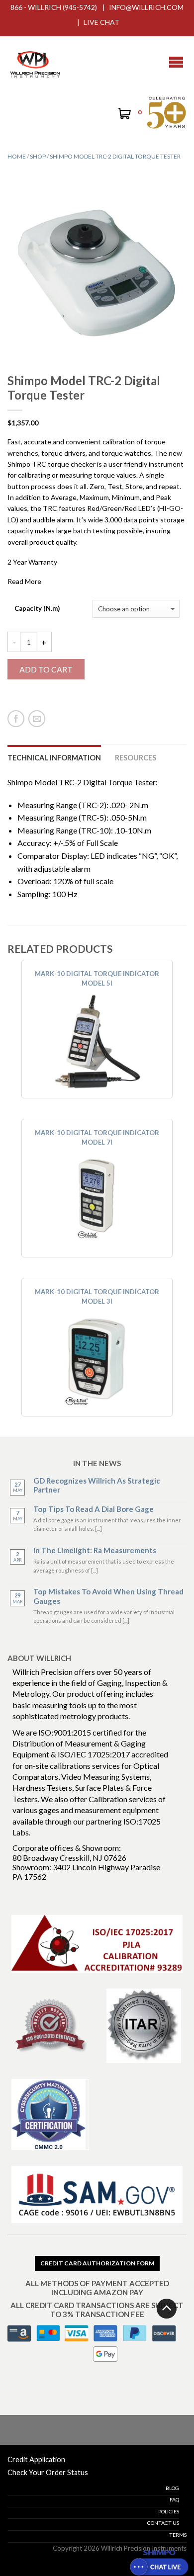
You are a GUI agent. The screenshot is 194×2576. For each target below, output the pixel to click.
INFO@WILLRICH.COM (146, 7)
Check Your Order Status (48, 2472)
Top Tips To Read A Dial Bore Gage (94, 1509)
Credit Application (36, 2459)
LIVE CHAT (101, 22)
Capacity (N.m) (37, 609)
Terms (178, 2535)
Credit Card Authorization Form (97, 2263)
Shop (38, 156)
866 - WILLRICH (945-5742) (54, 7)
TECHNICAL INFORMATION (54, 758)
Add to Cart (46, 669)
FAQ (174, 2499)
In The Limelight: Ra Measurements (95, 1550)
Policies (169, 2511)
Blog (172, 2488)
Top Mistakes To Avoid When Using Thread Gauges (108, 1596)
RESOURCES (136, 758)
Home (17, 156)
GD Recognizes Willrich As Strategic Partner (97, 1485)
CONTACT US (163, 2523)
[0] (124, 115)
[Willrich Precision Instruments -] (35, 62)
